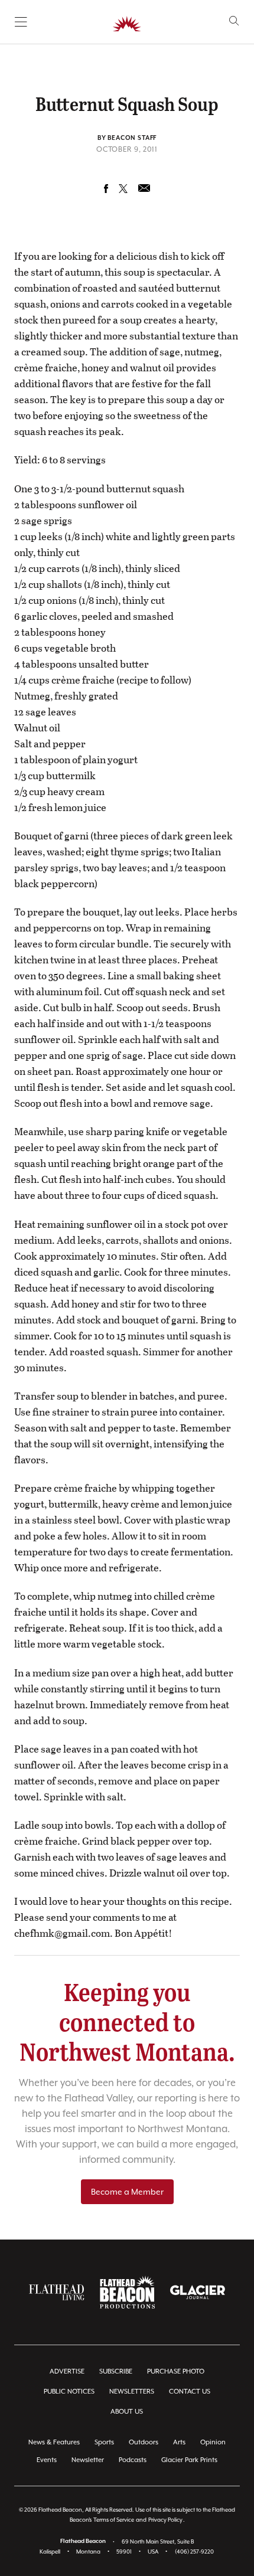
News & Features (54, 2442)
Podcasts (133, 2460)
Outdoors (144, 2442)
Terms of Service (114, 2520)
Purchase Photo (176, 2371)
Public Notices (69, 2392)
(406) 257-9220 (194, 2552)
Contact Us (190, 2392)
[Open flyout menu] (21, 22)
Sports (104, 2442)
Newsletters (132, 2392)
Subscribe (116, 2371)
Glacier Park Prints (189, 2460)
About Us (127, 2412)
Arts (179, 2442)
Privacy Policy (165, 2520)
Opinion (213, 2442)
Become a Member (127, 2192)
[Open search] (234, 21)
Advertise (67, 2371)
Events (47, 2460)
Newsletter (88, 2460)
